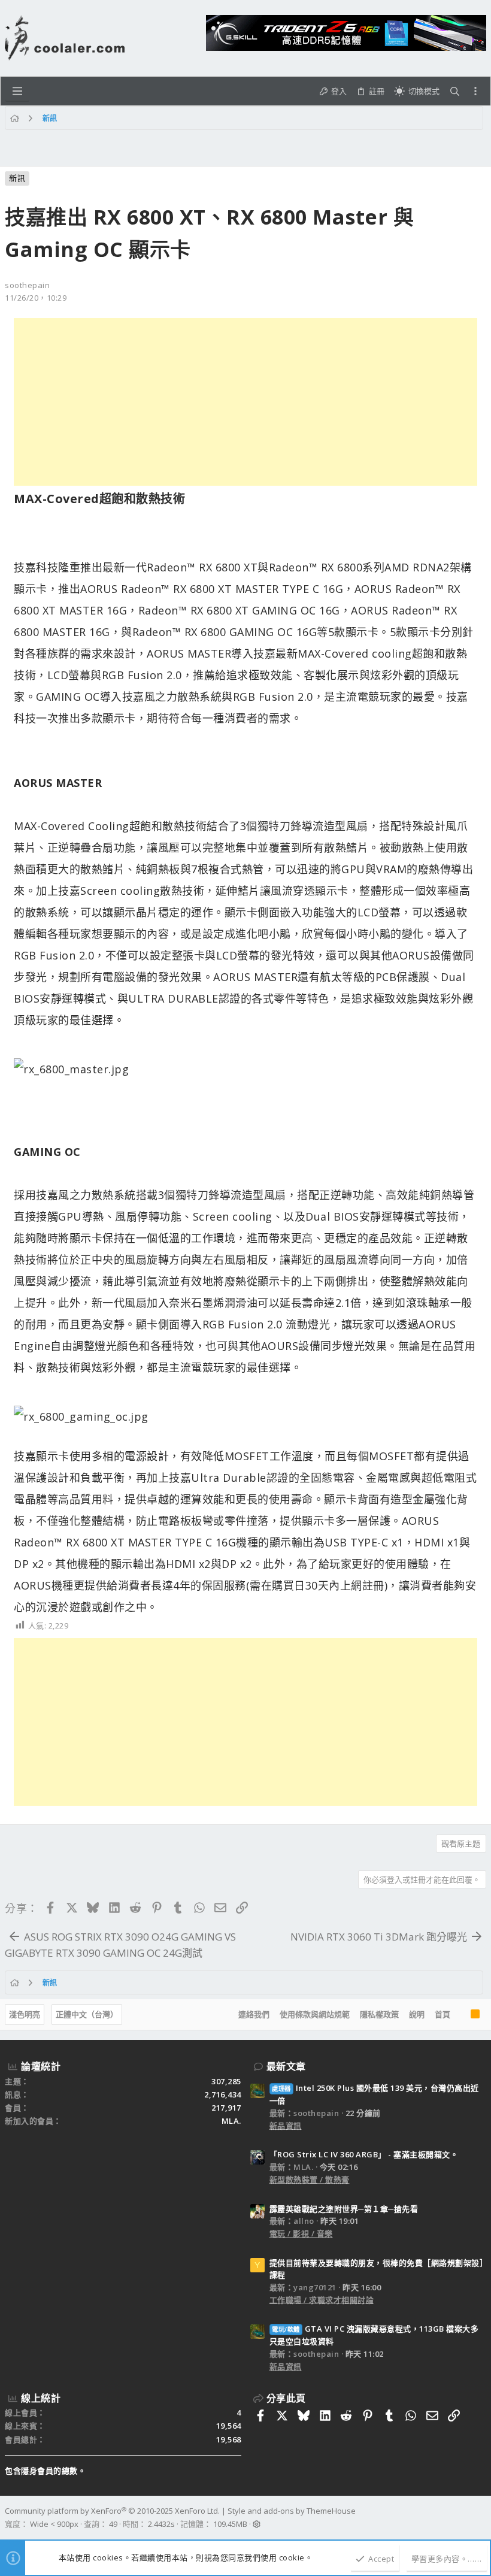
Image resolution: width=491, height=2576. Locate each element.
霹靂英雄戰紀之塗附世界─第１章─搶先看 (344, 2209)
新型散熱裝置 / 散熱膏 (310, 2180)
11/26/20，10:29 (36, 298)
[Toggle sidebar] (475, 91)
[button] (17, 91)
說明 (417, 2014)
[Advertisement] (245, 402)
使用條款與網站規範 (315, 2014)
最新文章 (286, 2066)
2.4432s (161, 2524)
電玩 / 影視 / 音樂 (301, 2233)
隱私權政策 (379, 2014)
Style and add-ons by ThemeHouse (292, 2511)
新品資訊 (286, 2126)
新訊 (17, 178)
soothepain (27, 285)
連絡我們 (254, 2014)
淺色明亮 (25, 2014)
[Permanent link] (191, 500)
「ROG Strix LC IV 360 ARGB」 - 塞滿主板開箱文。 (364, 2154)
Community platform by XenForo (112, 2511)
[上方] (460, 2015)
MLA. (231, 2121)
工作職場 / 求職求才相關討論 (322, 2300)
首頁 (442, 2014)
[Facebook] (481, 2518)
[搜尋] (455, 91)
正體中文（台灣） (87, 2014)
